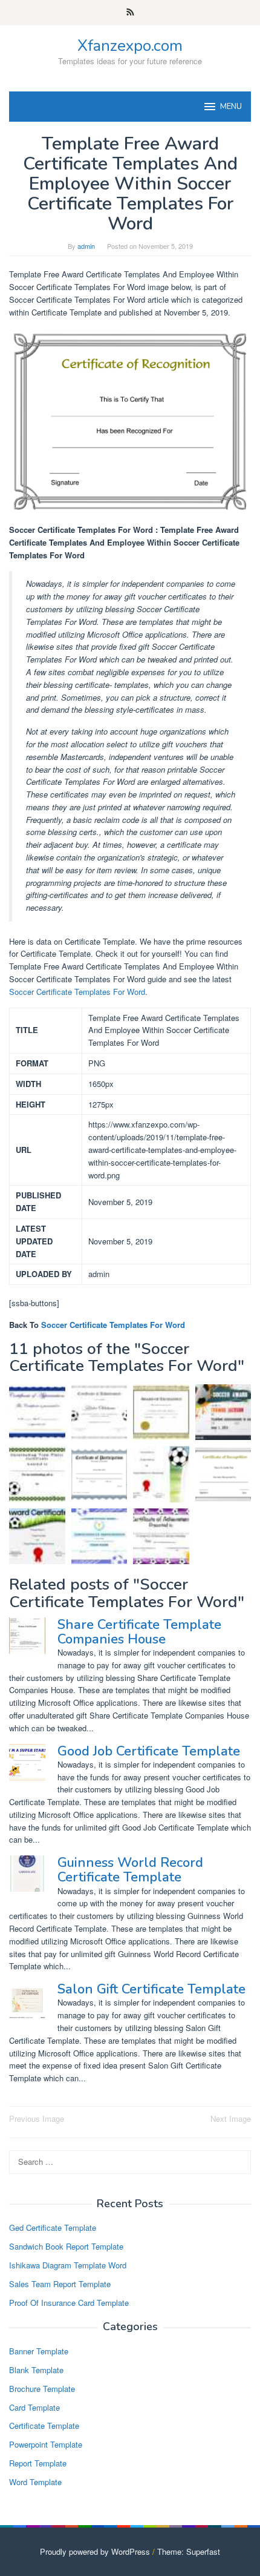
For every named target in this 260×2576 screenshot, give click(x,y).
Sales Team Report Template (60, 2284)
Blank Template (36, 2370)
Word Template (35, 2482)
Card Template (34, 2407)
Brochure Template (42, 2389)
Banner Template (39, 2351)
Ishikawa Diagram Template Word (68, 2265)
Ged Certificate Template (53, 2228)
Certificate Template (44, 2426)
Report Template (38, 2463)
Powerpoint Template (46, 2444)
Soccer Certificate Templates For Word (77, 992)
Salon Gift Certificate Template (151, 1989)
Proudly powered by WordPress (95, 2551)
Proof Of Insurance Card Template (69, 2303)
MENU (231, 107)
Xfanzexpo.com (130, 46)
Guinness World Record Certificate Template (130, 1870)
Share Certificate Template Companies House (139, 1632)
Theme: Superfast (189, 2551)
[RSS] (130, 13)
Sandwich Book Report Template (66, 2246)
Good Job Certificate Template (149, 1751)
